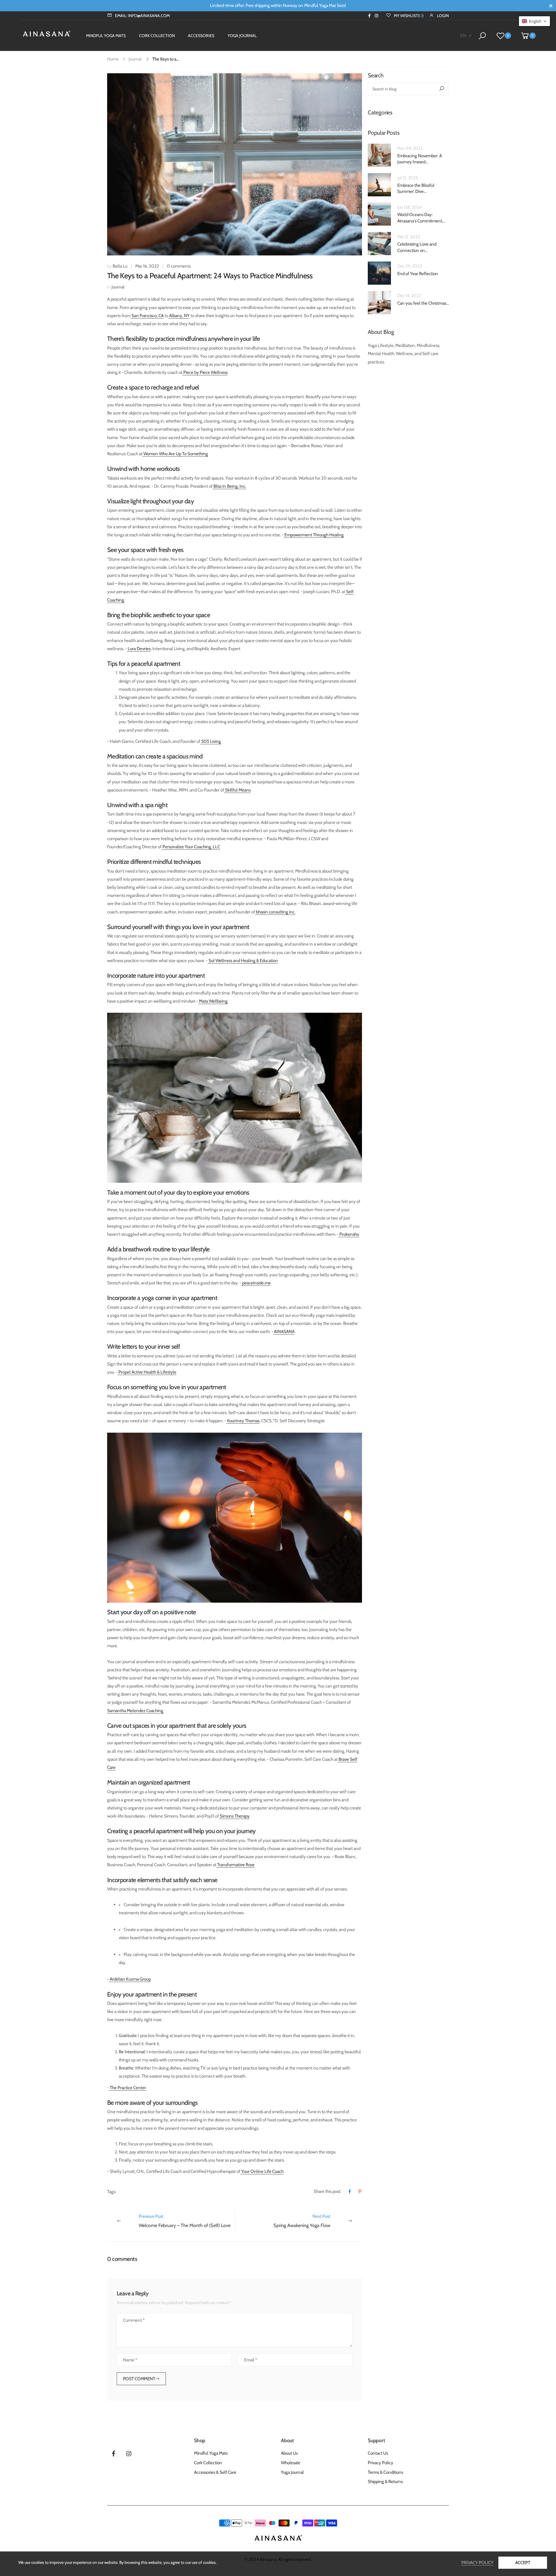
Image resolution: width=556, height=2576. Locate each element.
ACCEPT (523, 2563)
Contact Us (378, 2453)
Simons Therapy (234, 1816)
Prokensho (349, 1234)
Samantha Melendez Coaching (135, 1711)
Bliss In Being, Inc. (229, 486)
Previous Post (185, 2221)
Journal (135, 59)
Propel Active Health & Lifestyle (147, 1372)
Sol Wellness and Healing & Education (243, 960)
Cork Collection (208, 2463)
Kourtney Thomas (243, 1421)
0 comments (179, 266)
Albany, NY (179, 316)
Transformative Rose (235, 1865)
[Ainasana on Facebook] (369, 16)
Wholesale (291, 2463)
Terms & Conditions (385, 2472)
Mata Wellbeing (213, 1001)
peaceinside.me (256, 1283)
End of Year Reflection (418, 274)
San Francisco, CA (147, 316)
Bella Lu (120, 266)
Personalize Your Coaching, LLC (191, 847)
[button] (534, 21)
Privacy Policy (381, 2463)
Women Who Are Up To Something (175, 454)
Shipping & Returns (385, 2481)
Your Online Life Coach (262, 2171)
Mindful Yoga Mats (211, 2453)
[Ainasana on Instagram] (377, 16)
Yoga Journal (292, 2472)
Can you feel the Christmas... (423, 303)
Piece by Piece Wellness (205, 372)
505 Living (211, 741)
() (409, 16)
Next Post (302, 2221)
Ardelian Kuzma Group (130, 1979)
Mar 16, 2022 (147, 266)
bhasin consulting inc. (275, 912)
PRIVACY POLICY (477, 2563)
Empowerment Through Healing (314, 535)
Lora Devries (139, 649)
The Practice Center (127, 2088)
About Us (289, 2453)
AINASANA (284, 1331)
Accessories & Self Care (215, 2472)
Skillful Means (237, 790)
